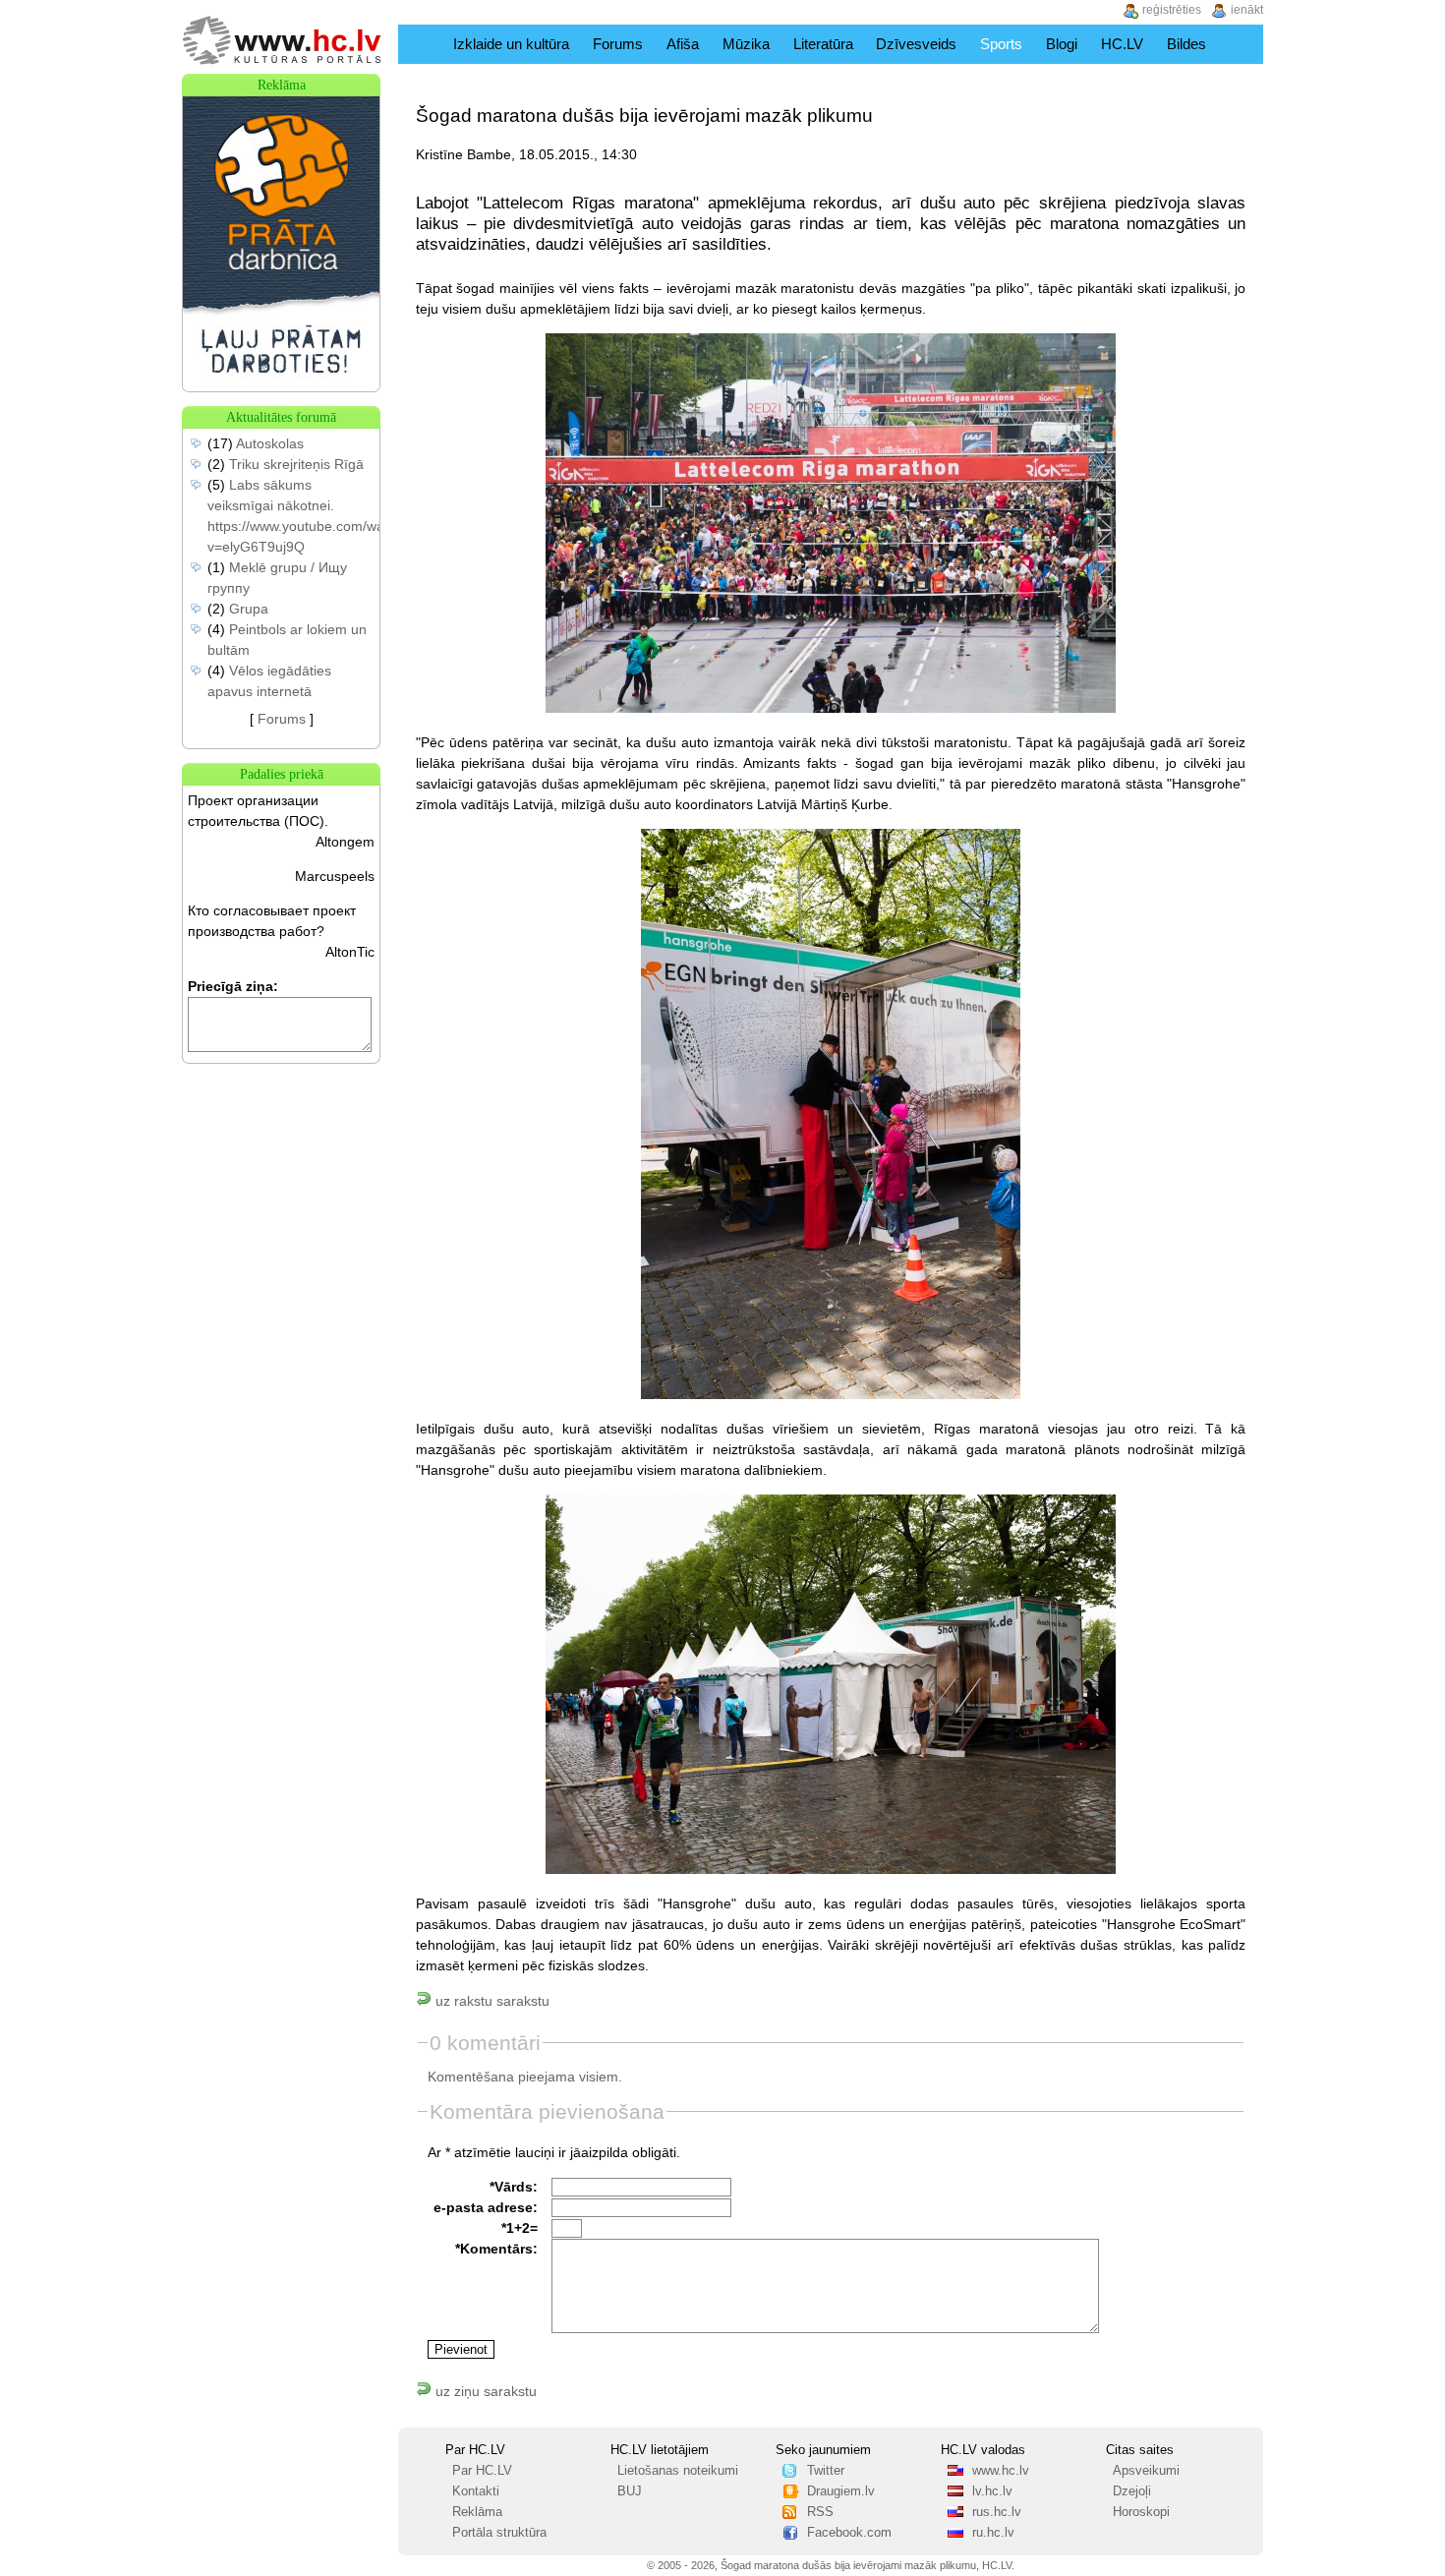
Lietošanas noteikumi (678, 2471)
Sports (1001, 44)
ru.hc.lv (993, 2533)
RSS (820, 2512)
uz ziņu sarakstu (484, 2391)
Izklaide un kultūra (511, 44)
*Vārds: (514, 2187)
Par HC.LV (482, 2471)
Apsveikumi (1146, 2471)
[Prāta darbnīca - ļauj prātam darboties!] (281, 386)
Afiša (683, 44)
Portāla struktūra (499, 2533)
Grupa (249, 609)
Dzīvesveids (916, 44)
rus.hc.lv (997, 2512)
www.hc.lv (1001, 2471)
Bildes (1186, 44)
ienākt (1247, 10)
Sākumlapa (421, 44)
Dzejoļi (1132, 2491)
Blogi (1062, 44)
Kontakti (476, 2491)
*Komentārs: (496, 2249)
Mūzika (746, 44)
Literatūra (823, 44)
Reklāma (477, 2512)
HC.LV (1122, 44)
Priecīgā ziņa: (233, 986)
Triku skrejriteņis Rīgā (296, 464)
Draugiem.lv (841, 2491)
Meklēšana (1242, 44)
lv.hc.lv (992, 2491)
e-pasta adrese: (486, 2207)
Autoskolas (270, 443)
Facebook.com (849, 2533)
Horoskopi (1141, 2512)
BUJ (630, 2491)
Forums (618, 44)
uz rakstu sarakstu (491, 2001)
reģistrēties (1172, 10)
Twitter (826, 2471)
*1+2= (520, 2228)
